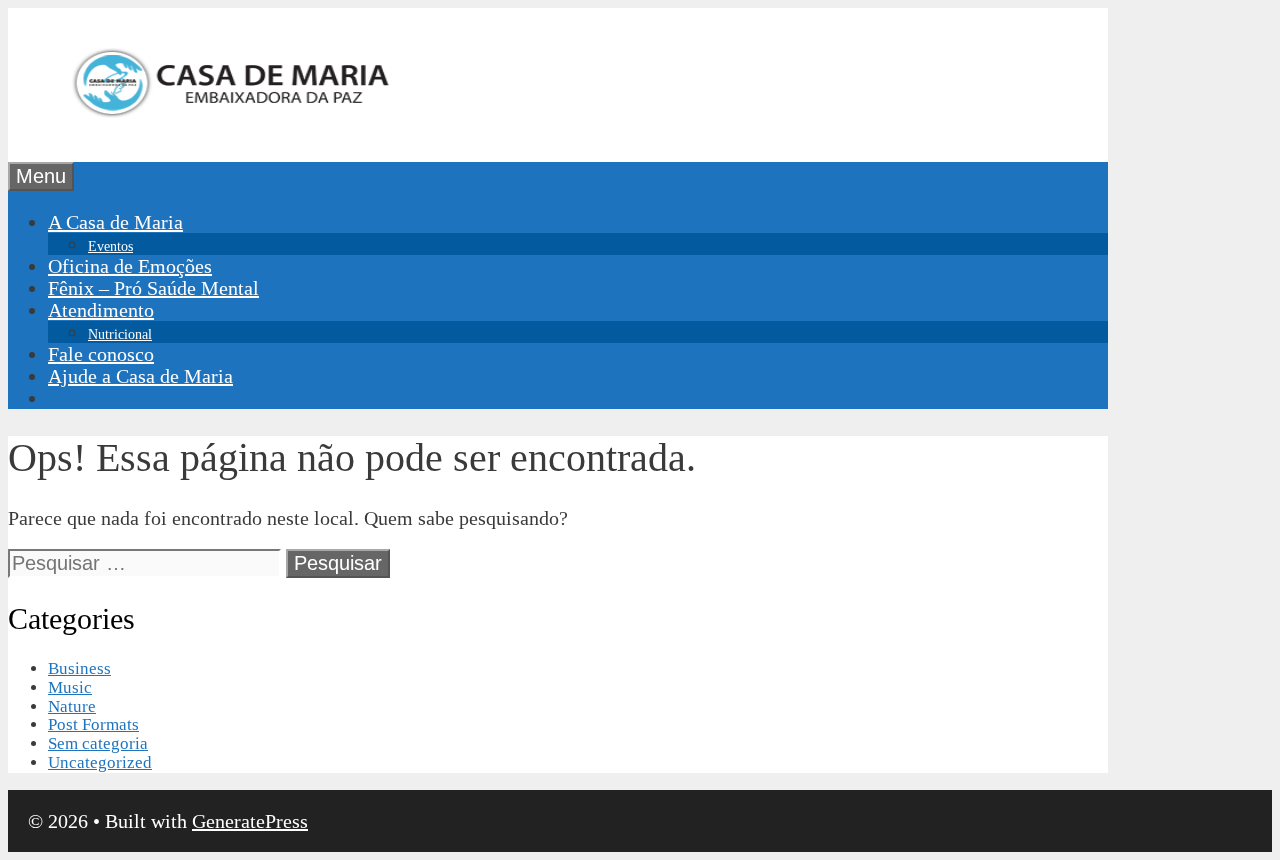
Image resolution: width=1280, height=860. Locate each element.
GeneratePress (250, 821)
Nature (72, 706)
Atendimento (101, 310)
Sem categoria (98, 743)
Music (70, 687)
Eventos (110, 246)
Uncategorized (100, 762)
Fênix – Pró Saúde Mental (153, 288)
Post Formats (93, 724)
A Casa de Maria (115, 222)
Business (79, 668)
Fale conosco (101, 354)
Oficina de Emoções (130, 266)
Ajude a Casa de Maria (140, 376)
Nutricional (120, 334)
